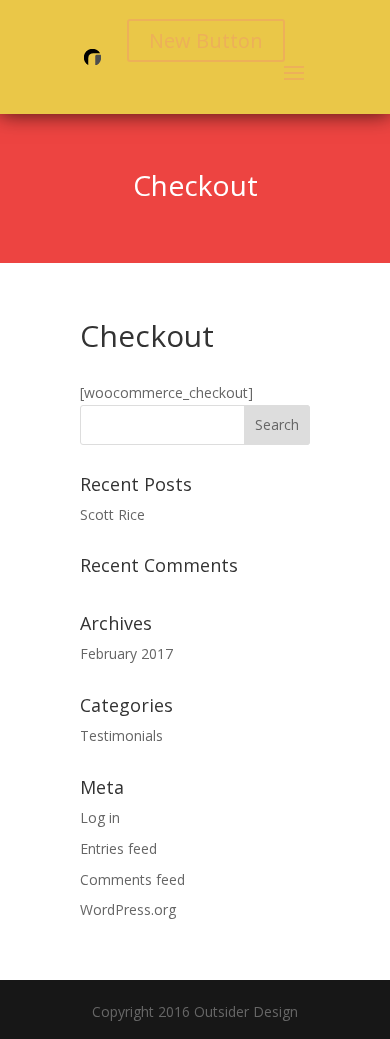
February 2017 (126, 653)
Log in (100, 817)
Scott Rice (112, 514)
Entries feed (118, 848)
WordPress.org (128, 909)
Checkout (195, 185)
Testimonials (121, 735)
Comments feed (132, 879)
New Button (206, 40)
